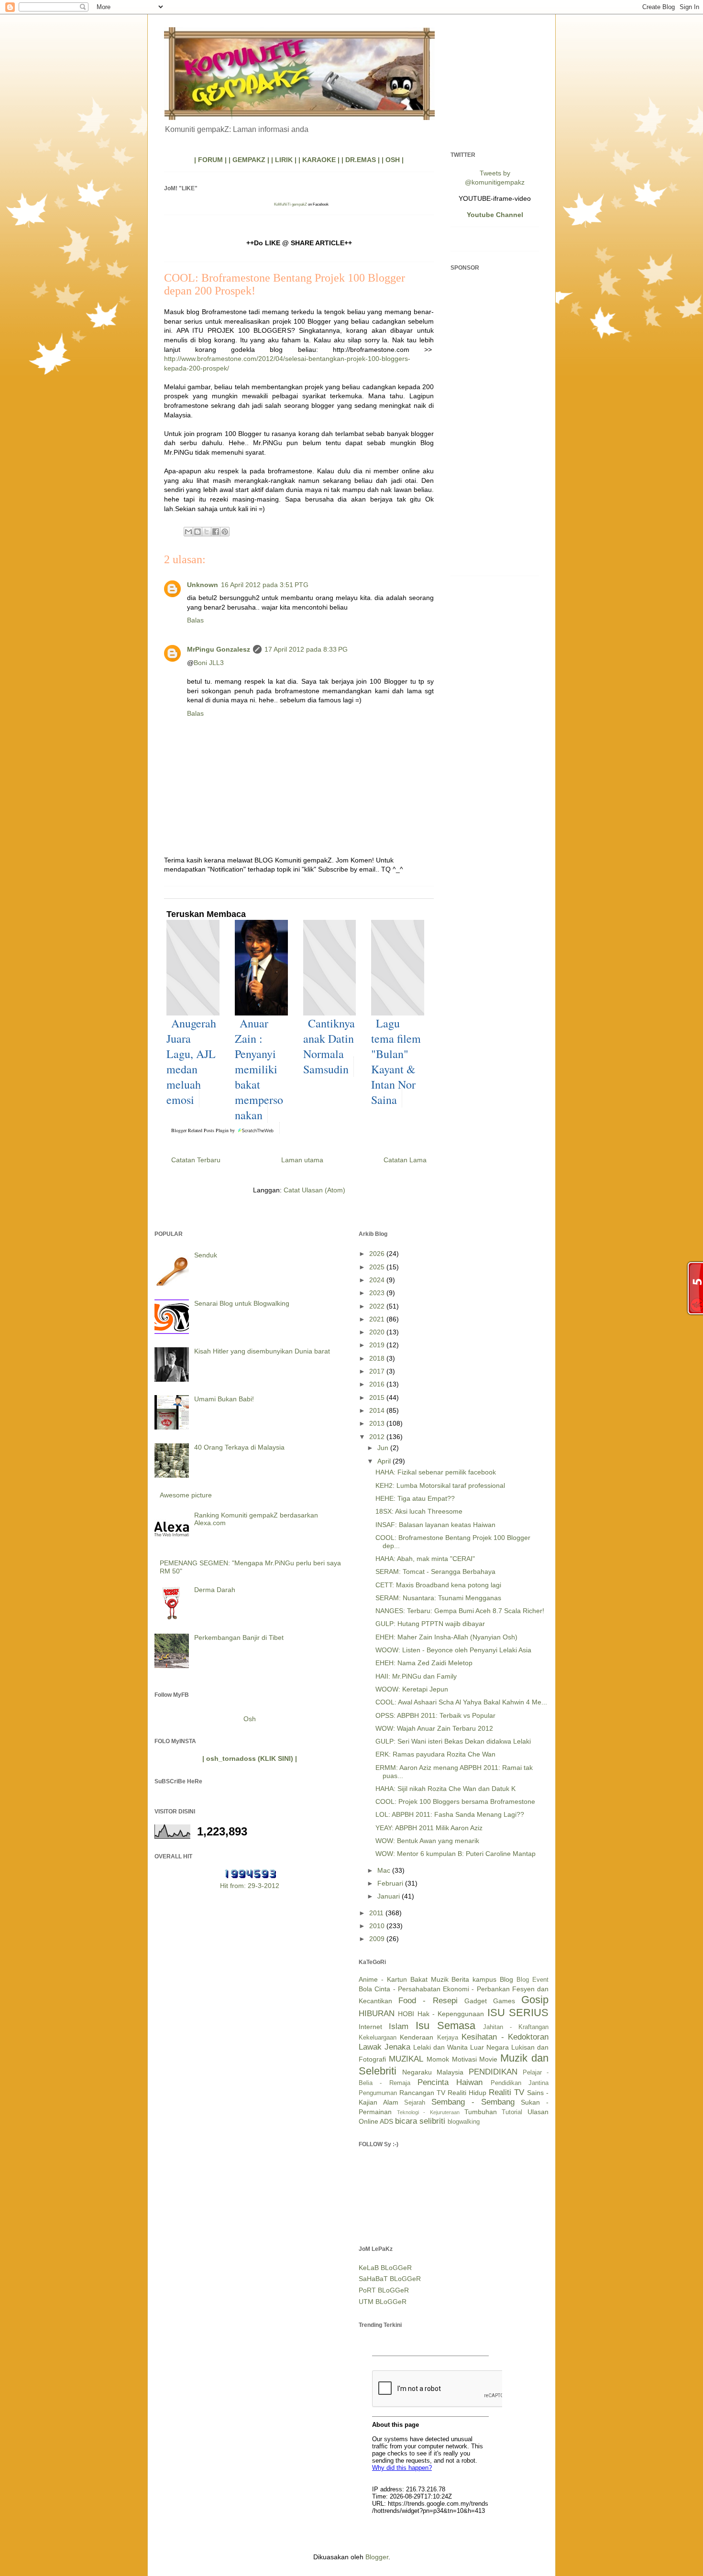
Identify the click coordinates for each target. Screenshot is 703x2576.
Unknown (203, 585)
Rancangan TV (422, 2093)
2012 (378, 1437)
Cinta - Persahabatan (407, 1989)
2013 (378, 1423)
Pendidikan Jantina (520, 2083)
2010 (378, 1926)
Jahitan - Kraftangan (516, 2027)
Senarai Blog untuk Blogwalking (242, 1303)
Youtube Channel (495, 215)
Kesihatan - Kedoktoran (505, 2037)
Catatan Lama (405, 1160)
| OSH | (393, 160)
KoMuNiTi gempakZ (291, 204)
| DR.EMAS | (361, 160)
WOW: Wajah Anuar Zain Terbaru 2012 (434, 1728)
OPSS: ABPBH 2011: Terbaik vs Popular (435, 1715)
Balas (195, 620)
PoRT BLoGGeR (384, 2290)
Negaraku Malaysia (433, 2072)
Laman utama (302, 1160)
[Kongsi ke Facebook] (216, 532)
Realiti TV (506, 2092)
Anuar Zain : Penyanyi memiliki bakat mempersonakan (259, 1069)
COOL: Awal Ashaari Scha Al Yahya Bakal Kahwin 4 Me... (461, 1702)
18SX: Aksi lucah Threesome (419, 1511)
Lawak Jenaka (384, 2047)
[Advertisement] (495, 425)
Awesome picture (186, 1495)
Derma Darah (215, 1590)
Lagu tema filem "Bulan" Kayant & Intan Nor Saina (396, 1061)
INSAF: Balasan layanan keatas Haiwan (435, 1525)
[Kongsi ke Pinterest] (225, 532)
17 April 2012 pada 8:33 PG (306, 649)
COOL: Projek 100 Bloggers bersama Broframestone (455, 1801)
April (385, 1461)
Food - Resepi (428, 2001)
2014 (378, 1410)
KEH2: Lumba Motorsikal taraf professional (440, 1485)
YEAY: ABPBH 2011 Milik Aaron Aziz (429, 1828)
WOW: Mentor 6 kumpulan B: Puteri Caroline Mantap (456, 1854)
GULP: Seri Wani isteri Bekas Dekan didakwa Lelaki (453, 1741)
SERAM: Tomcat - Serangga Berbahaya (435, 1572)
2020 (378, 1332)
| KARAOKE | (319, 160)
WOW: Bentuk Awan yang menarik (427, 1841)
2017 (378, 1371)
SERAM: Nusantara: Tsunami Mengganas (438, 1598)
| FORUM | (210, 160)
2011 (377, 1913)
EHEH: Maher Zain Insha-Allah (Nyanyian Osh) (446, 1637)
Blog (506, 1979)
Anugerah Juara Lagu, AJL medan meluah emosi (191, 1061)
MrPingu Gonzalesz (219, 649)
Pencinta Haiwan (450, 2082)
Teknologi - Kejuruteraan (428, 2112)
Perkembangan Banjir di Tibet (239, 1637)
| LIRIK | (284, 160)
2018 (378, 1358)
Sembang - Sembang (473, 2102)
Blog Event (533, 1980)
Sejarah (415, 2103)
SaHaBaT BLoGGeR (390, 2279)
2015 (378, 1397)
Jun (384, 1448)
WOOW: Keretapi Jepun (412, 1689)
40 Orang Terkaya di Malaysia (239, 1447)
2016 (378, 1384)
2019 (378, 1345)
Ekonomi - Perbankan (476, 1989)
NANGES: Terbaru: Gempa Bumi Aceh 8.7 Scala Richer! (460, 1611)
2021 (378, 1319)
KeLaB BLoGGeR (385, 2268)
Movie (488, 2059)
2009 (378, 1939)
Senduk (206, 1255)
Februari (391, 1883)
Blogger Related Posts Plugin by (204, 1130)
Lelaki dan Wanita (440, 2047)
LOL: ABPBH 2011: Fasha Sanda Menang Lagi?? (450, 1814)
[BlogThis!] (198, 532)
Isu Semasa (445, 2025)
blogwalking (464, 2122)
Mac (385, 1870)
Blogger (377, 2557)
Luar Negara (489, 2047)
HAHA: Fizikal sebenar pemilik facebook (436, 1472)
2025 (378, 1267)
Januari (390, 1896)
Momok (438, 2059)
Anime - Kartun (383, 1979)
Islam (399, 2026)
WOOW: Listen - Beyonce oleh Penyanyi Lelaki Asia (453, 1650)
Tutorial (512, 2112)
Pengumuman (378, 2093)
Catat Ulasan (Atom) (314, 1190)
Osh (250, 1719)
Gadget (476, 2001)
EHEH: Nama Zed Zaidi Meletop (424, 1663)
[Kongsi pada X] (207, 532)
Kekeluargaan (378, 2038)
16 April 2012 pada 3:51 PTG (265, 585)
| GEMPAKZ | (249, 160)
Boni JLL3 (209, 663)
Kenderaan (417, 2037)
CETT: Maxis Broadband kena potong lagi (438, 1585)
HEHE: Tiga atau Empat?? (415, 1498)
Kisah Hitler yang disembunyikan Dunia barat (262, 1351)
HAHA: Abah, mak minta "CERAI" (425, 1559)
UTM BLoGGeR (383, 2302)
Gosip (535, 2000)
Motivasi (464, 2059)
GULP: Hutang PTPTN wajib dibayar (430, 1624)
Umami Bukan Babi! (224, 1399)
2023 (378, 1293)
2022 (378, 1306)
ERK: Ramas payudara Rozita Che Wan (435, 1754)
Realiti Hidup (467, 2093)
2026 (378, 1254)
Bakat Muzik (429, 1979)
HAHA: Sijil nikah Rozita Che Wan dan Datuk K (445, 1789)
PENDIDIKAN (493, 2072)
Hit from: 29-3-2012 (250, 1886)
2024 (378, 1280)
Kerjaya (448, 2038)
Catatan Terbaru (196, 1160)
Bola (365, 1989)
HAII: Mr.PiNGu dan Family (416, 1676)
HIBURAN (377, 2014)
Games (504, 2001)
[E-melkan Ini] (188, 532)
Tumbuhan (481, 2112)
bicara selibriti (420, 2121)
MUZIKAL (406, 2059)
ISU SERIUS (518, 2013)
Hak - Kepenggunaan (451, 2014)
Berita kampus (474, 1979)
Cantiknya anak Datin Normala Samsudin (329, 1046)
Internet (370, 2027)
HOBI (406, 2014)
